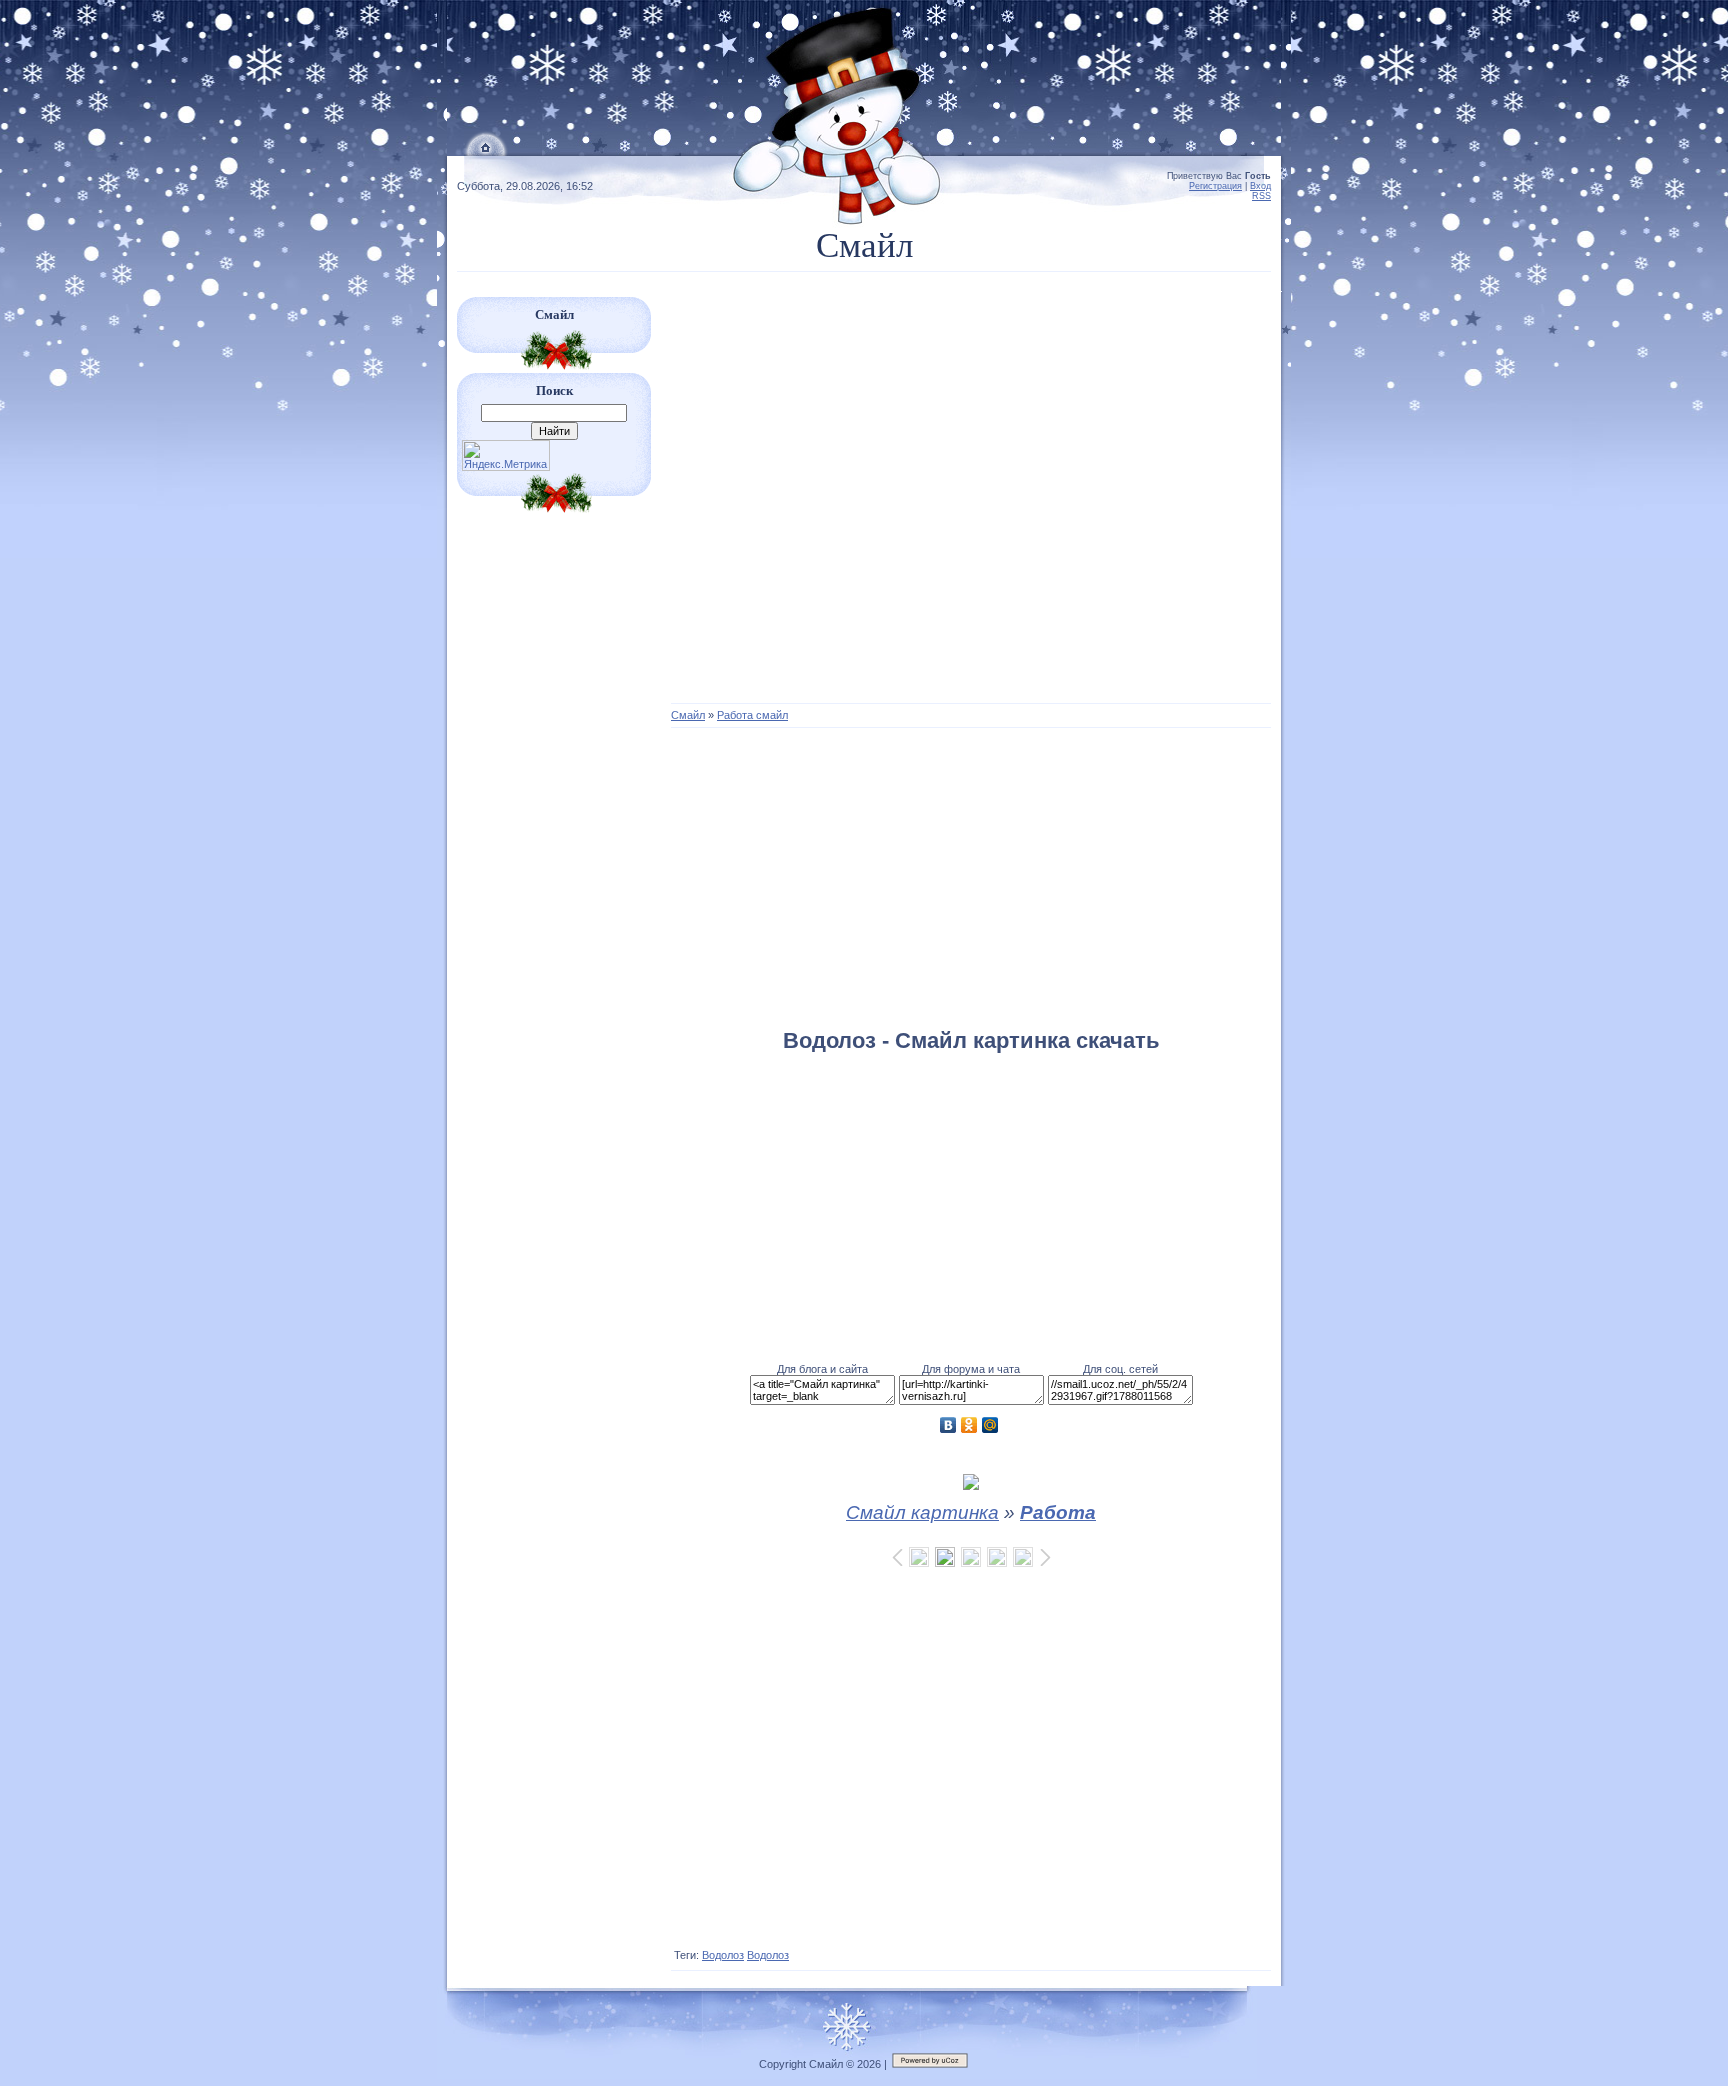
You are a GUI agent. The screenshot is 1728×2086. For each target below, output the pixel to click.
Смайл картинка (922, 1512)
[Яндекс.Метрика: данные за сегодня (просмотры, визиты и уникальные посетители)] (506, 455)
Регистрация (1215, 186)
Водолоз (723, 1955)
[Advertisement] (971, 497)
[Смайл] (486, 152)
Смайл (688, 715)
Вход (1260, 186)
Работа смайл (752, 715)
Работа (1058, 1512)
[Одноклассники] (969, 1425)
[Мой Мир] (990, 1425)
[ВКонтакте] (948, 1425)
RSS (1261, 196)
